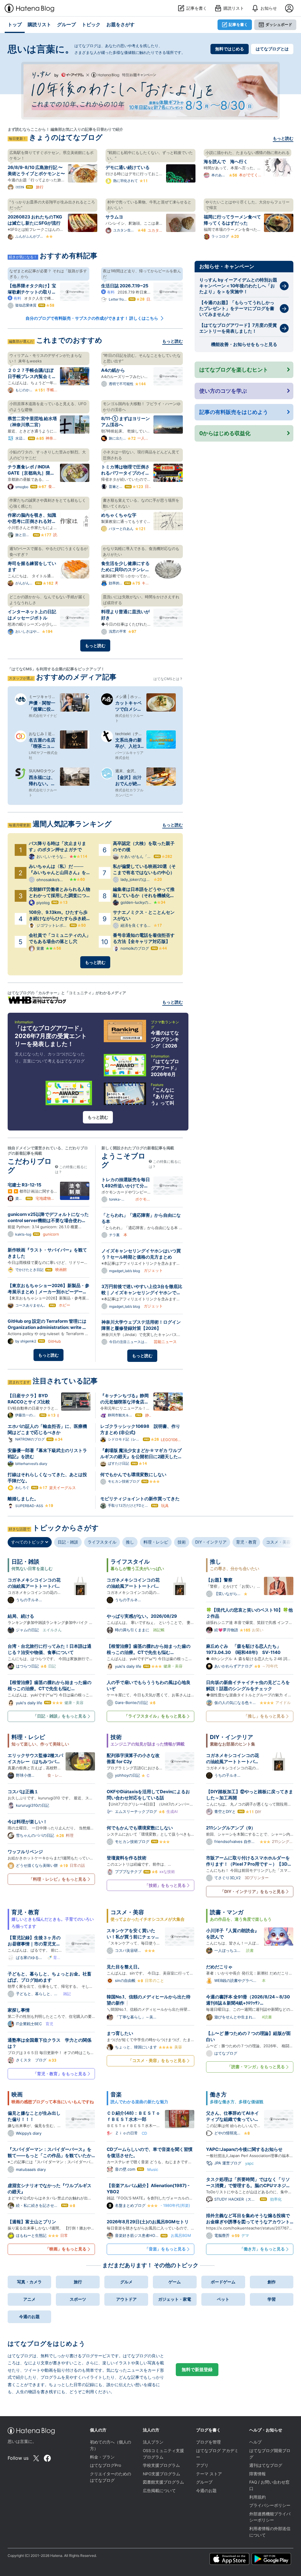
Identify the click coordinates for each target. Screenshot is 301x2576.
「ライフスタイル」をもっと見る (155, 1716)
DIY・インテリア (211, 1542)
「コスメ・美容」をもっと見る (157, 2060)
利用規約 (257, 2497)
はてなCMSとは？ (168, 679)
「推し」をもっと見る (264, 1716)
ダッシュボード (279, 24)
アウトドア (126, 2299)
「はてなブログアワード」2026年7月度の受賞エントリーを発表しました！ (51, 1036)
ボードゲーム (223, 2282)
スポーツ (78, 2299)
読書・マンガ (227, 1912)
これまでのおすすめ (69, 340)
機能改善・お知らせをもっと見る (244, 344)
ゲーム (175, 2282)
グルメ (126, 2282)
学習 (272, 2299)
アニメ (29, 2299)
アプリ (202, 2465)
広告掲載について (159, 2491)
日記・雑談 (68, 1542)
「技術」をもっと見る (165, 1885)
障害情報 (257, 2474)
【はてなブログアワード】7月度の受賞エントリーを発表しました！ (238, 328)
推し (130, 1542)
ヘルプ (255, 2442)
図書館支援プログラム (163, 2482)
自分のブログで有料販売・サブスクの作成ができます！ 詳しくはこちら (92, 318)
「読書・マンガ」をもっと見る (256, 2067)
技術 (182, 1542)
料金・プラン (102, 2457)
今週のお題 (29, 2316)
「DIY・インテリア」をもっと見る (252, 1891)
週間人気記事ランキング (72, 824)
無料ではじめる (230, 49)
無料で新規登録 (197, 2369)
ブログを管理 (208, 2442)
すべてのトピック (28, 1542)
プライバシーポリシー (270, 2505)
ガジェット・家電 (175, 2299)
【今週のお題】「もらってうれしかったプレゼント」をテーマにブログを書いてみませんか (237, 308)
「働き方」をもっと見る (262, 2249)
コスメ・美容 (278, 1542)
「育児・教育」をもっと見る (60, 2074)
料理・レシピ (156, 1542)
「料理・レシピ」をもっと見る (58, 1879)
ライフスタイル (102, 1542)
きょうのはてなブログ (66, 137)
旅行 (78, 2282)
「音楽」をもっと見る (165, 2249)
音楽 (116, 2095)
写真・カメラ (29, 2282)
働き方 (218, 2095)
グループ (204, 2482)
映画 (17, 2095)
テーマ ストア (209, 2474)
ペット (223, 2299)
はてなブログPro (106, 2465)
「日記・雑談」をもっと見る (60, 1716)
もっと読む (283, 138)
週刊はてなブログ (266, 2465)
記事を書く (238, 24)
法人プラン (153, 2442)
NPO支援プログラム (162, 2474)
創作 (272, 2282)
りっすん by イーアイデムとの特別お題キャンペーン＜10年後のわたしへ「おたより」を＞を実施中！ (238, 286)
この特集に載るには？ (71, 1169)
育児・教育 (246, 1542)
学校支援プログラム (161, 2465)
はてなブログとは (272, 49)
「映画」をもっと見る (66, 2249)
